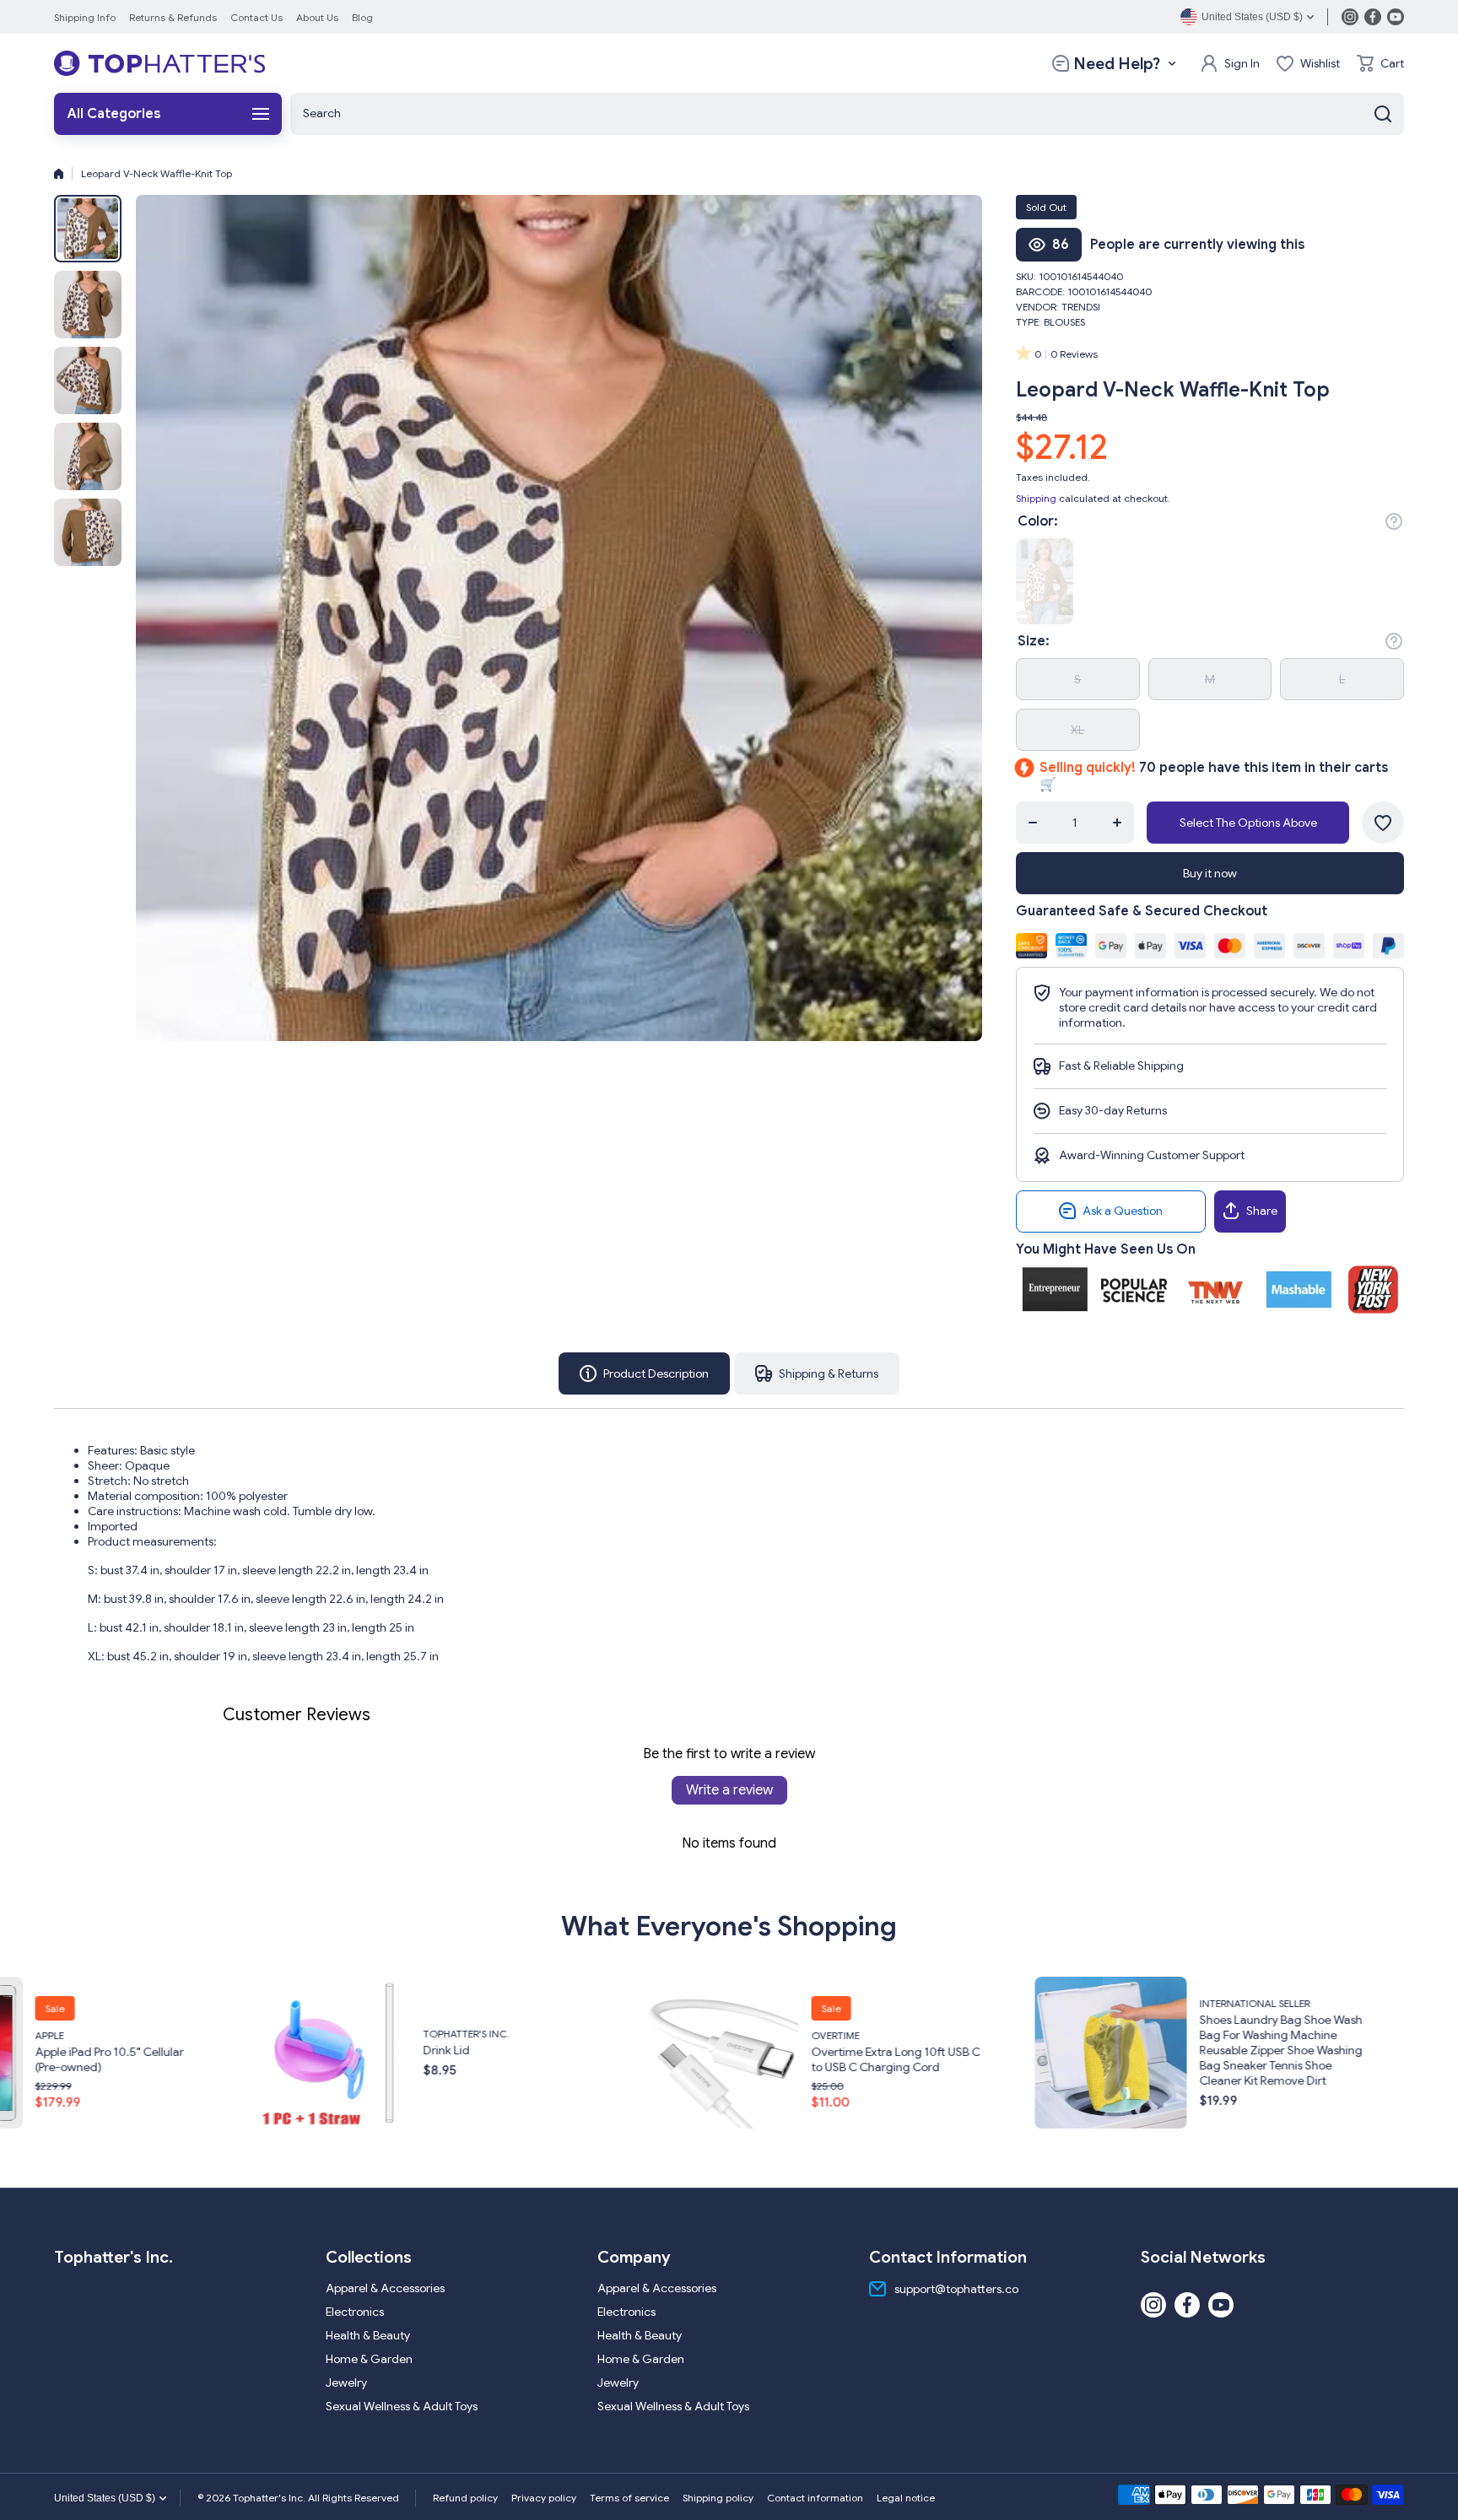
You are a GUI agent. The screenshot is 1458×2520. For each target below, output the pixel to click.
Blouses (1064, 322)
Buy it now (1210, 873)
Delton (1190, 2020)
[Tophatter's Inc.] (159, 63)
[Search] (1383, 114)
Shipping (1036, 498)
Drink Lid (30, 2050)
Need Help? (1117, 64)
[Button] (1394, 521)
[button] (1380, 63)
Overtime (419, 2035)
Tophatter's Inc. (50, 2034)
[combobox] (847, 114)
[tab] (817, 1373)
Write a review (729, 1790)
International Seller (838, 2003)
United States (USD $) (105, 2498)
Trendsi (1081, 307)
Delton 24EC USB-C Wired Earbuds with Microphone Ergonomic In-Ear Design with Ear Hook (1250, 2059)
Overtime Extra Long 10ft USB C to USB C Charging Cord (479, 2059)
